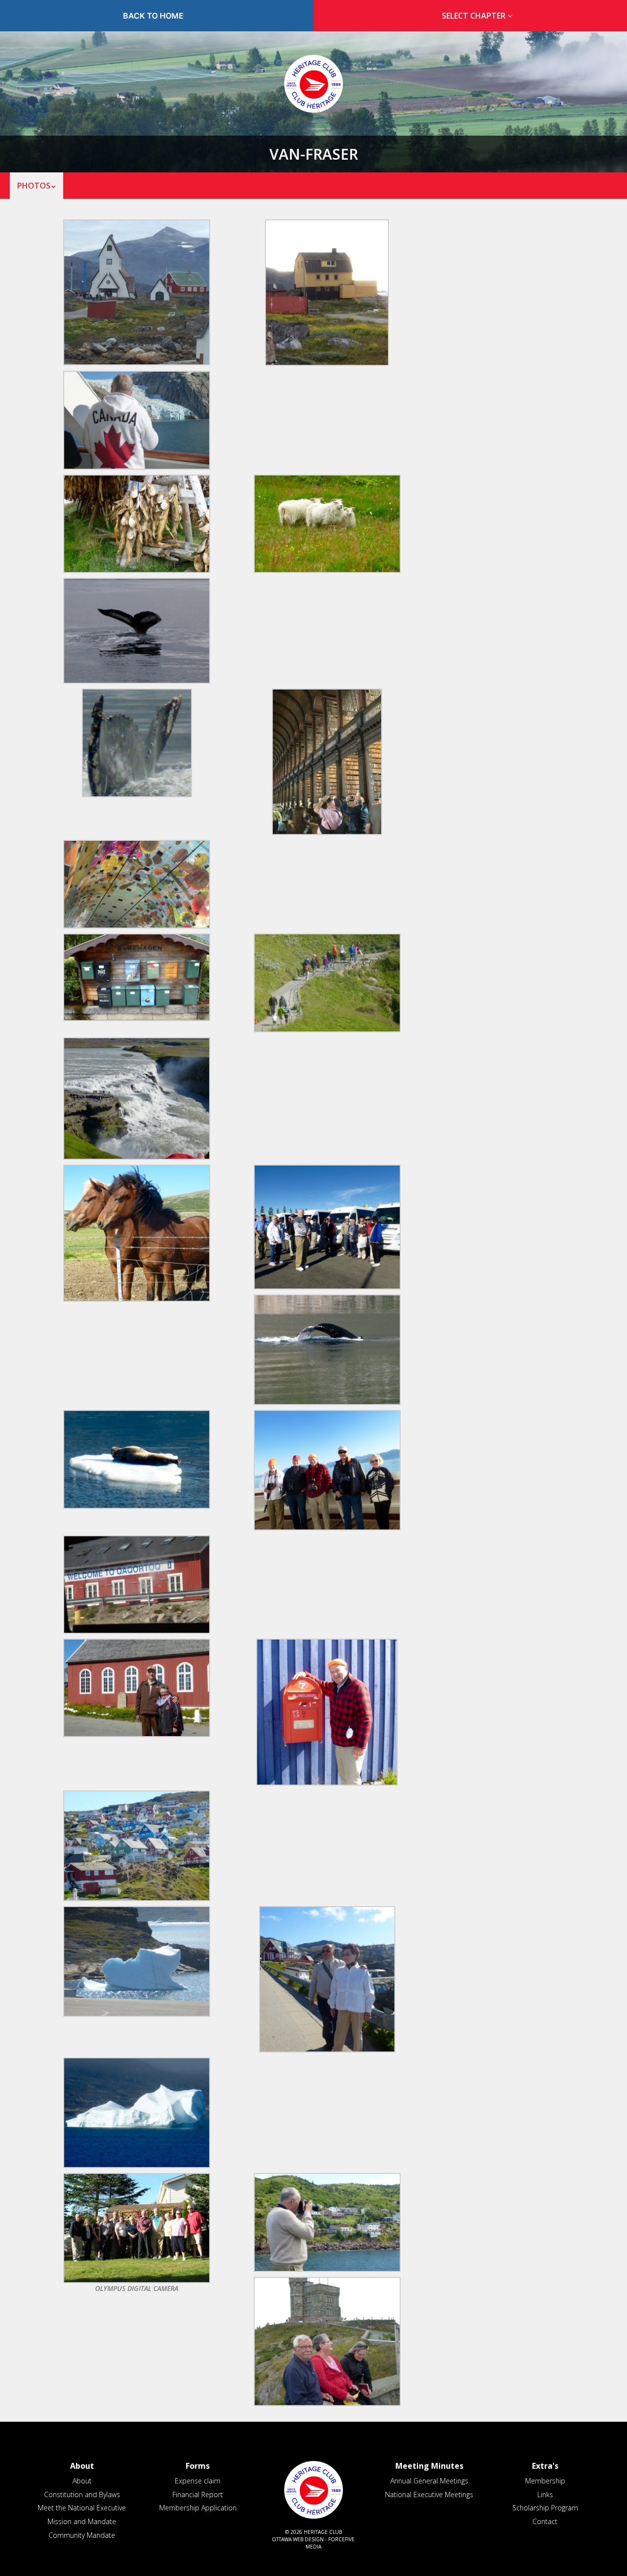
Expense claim (198, 2481)
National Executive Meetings (429, 2494)
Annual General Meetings (429, 2481)
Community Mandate (82, 2535)
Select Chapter (475, 16)
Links (545, 2494)
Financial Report (198, 2494)
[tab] (474, 16)
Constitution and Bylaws (82, 2494)
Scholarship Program (545, 2508)
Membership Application (198, 2508)
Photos (34, 186)
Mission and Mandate (82, 2521)
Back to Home (153, 16)
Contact (545, 2521)
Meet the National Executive (82, 2508)
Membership (545, 2481)
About (82, 2481)
